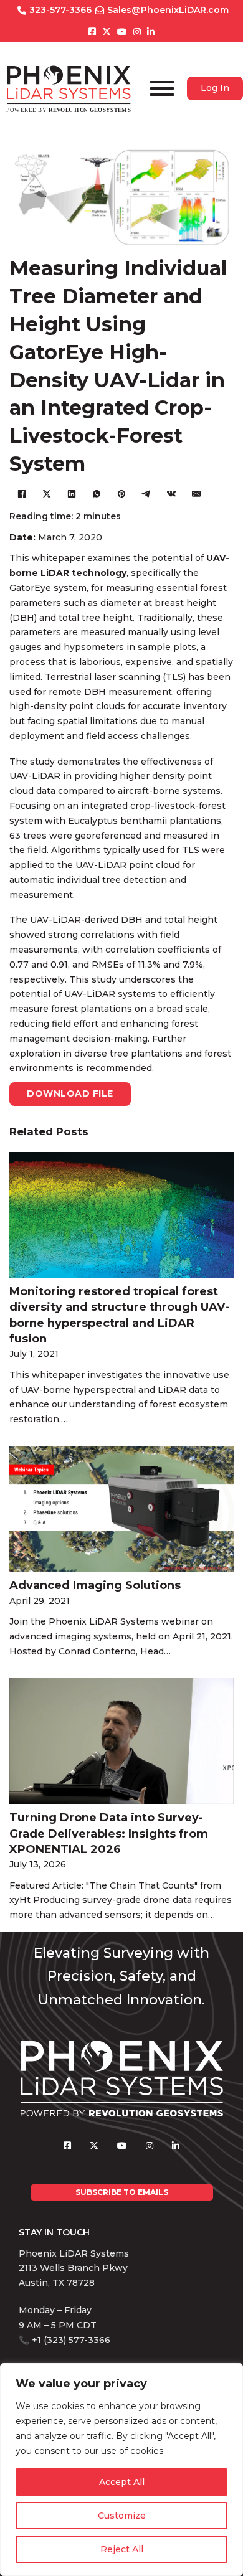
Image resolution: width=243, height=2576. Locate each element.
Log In (215, 88)
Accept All (122, 2482)
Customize (122, 2516)
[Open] (162, 88)
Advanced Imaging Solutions (95, 1585)
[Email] (196, 494)
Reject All (122, 2549)
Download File (70, 1093)
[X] (47, 494)
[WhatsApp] (97, 494)
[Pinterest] (121, 494)
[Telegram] (146, 494)
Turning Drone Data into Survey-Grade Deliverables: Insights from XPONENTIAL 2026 (109, 1833)
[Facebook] (22, 494)
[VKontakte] (171, 494)
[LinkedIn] (72, 494)
